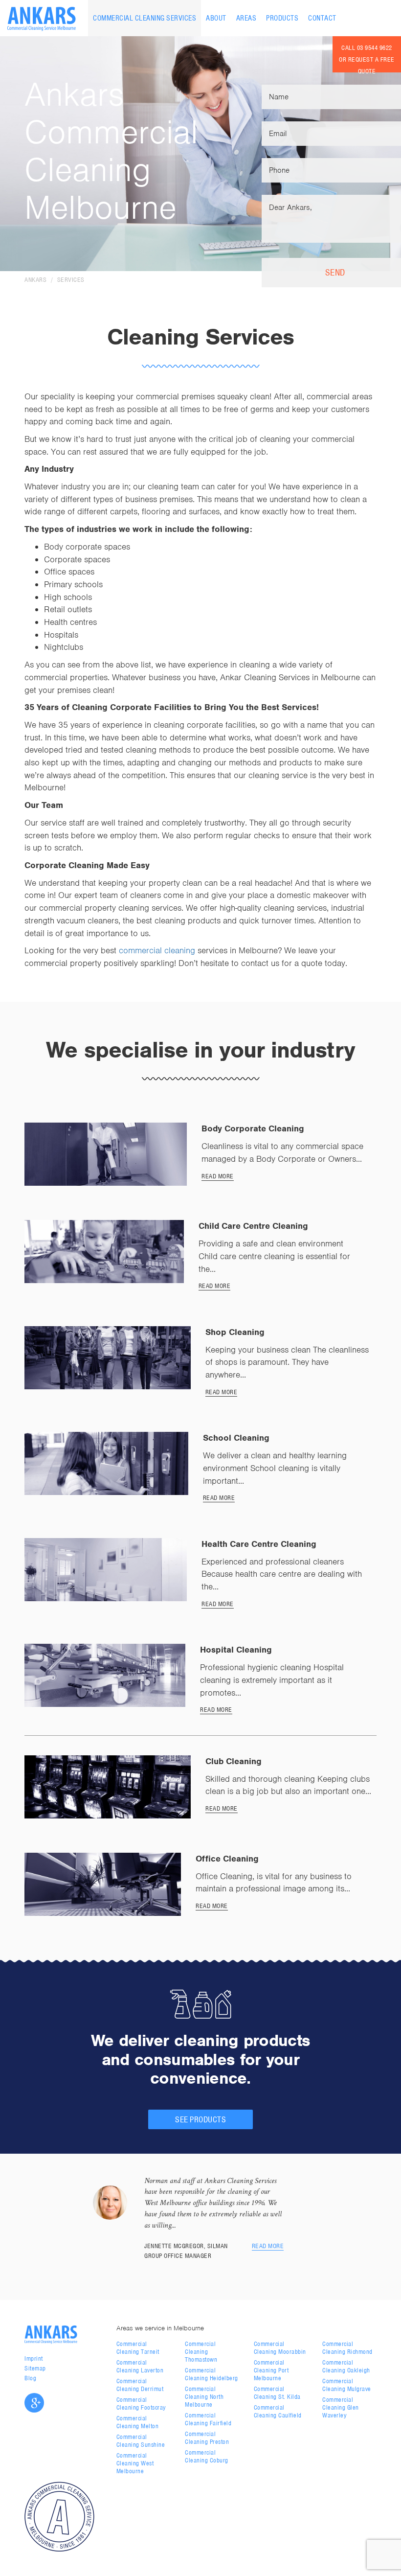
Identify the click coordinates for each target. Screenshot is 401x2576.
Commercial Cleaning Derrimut (140, 2385)
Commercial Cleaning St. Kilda (277, 2393)
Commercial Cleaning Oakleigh (346, 2366)
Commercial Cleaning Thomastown (201, 2352)
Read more (268, 2246)
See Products (200, 2119)
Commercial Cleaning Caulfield (278, 2411)
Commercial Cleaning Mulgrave (347, 2385)
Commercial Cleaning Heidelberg (212, 2374)
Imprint (34, 2358)
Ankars (35, 280)
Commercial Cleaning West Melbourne (135, 2463)
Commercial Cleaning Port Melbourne (271, 2370)
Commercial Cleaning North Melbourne (204, 2397)
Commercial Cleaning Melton (138, 2422)
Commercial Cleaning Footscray (141, 2403)
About (216, 18)
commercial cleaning (157, 950)
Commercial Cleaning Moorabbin (280, 2348)
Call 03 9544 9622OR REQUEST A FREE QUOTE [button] (367, 58)
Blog (30, 2378)
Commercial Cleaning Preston (207, 2438)
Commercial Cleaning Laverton (140, 2366)
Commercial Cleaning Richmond (347, 2348)
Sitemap (35, 2368)
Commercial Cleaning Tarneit (138, 2348)
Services (71, 280)
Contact (322, 18)
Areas (246, 18)
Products (282, 18)
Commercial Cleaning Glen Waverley (341, 2407)
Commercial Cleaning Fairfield (208, 2419)
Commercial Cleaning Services (145, 18)
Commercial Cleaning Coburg (207, 2456)
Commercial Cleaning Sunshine (141, 2441)
